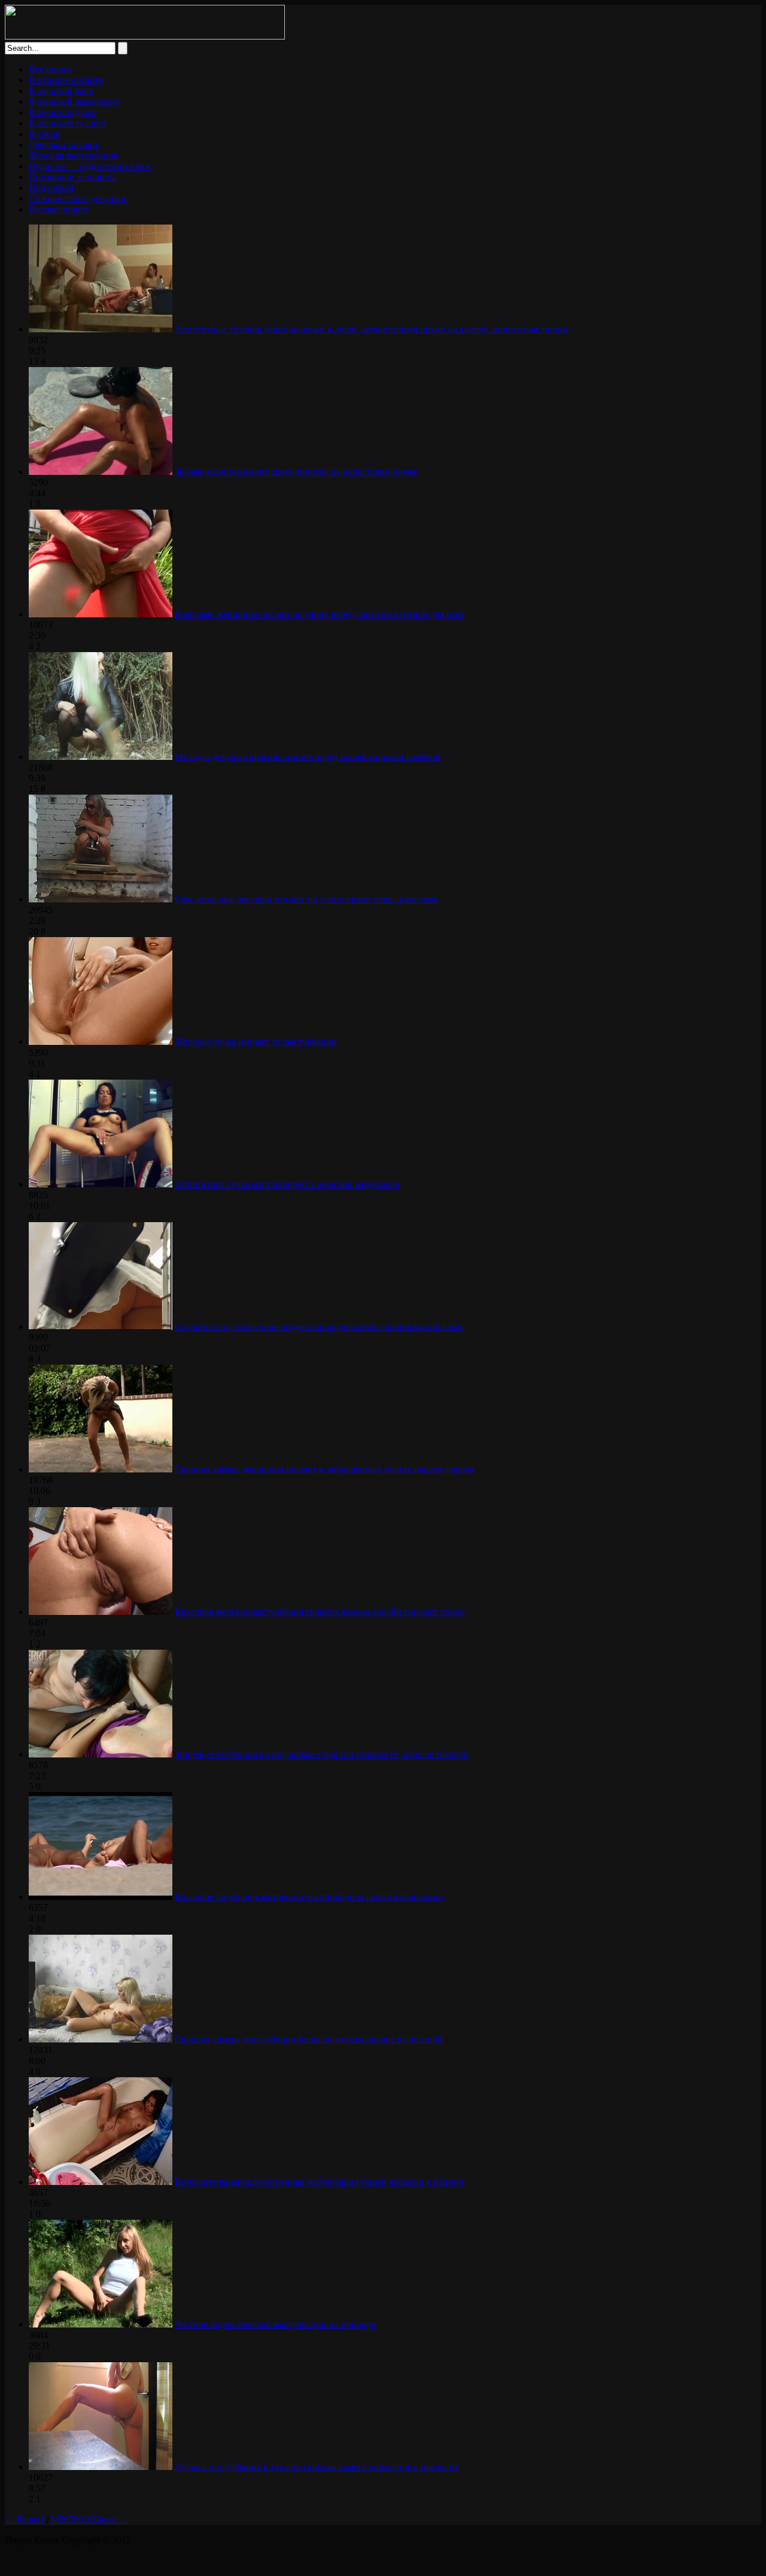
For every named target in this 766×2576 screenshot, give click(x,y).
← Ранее (22, 2519)
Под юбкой (51, 188)
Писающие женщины (73, 177)
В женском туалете (67, 123)
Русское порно (58, 209)
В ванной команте (66, 80)
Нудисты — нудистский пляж (90, 166)
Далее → (111, 2519)
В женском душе (63, 112)
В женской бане (61, 91)
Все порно (50, 69)
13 (34, 361)
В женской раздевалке (74, 101)
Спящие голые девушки (77, 198)
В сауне (44, 134)
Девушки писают (64, 145)
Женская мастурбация (73, 155)
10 (88, 2519)
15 (34, 789)
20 (34, 931)
